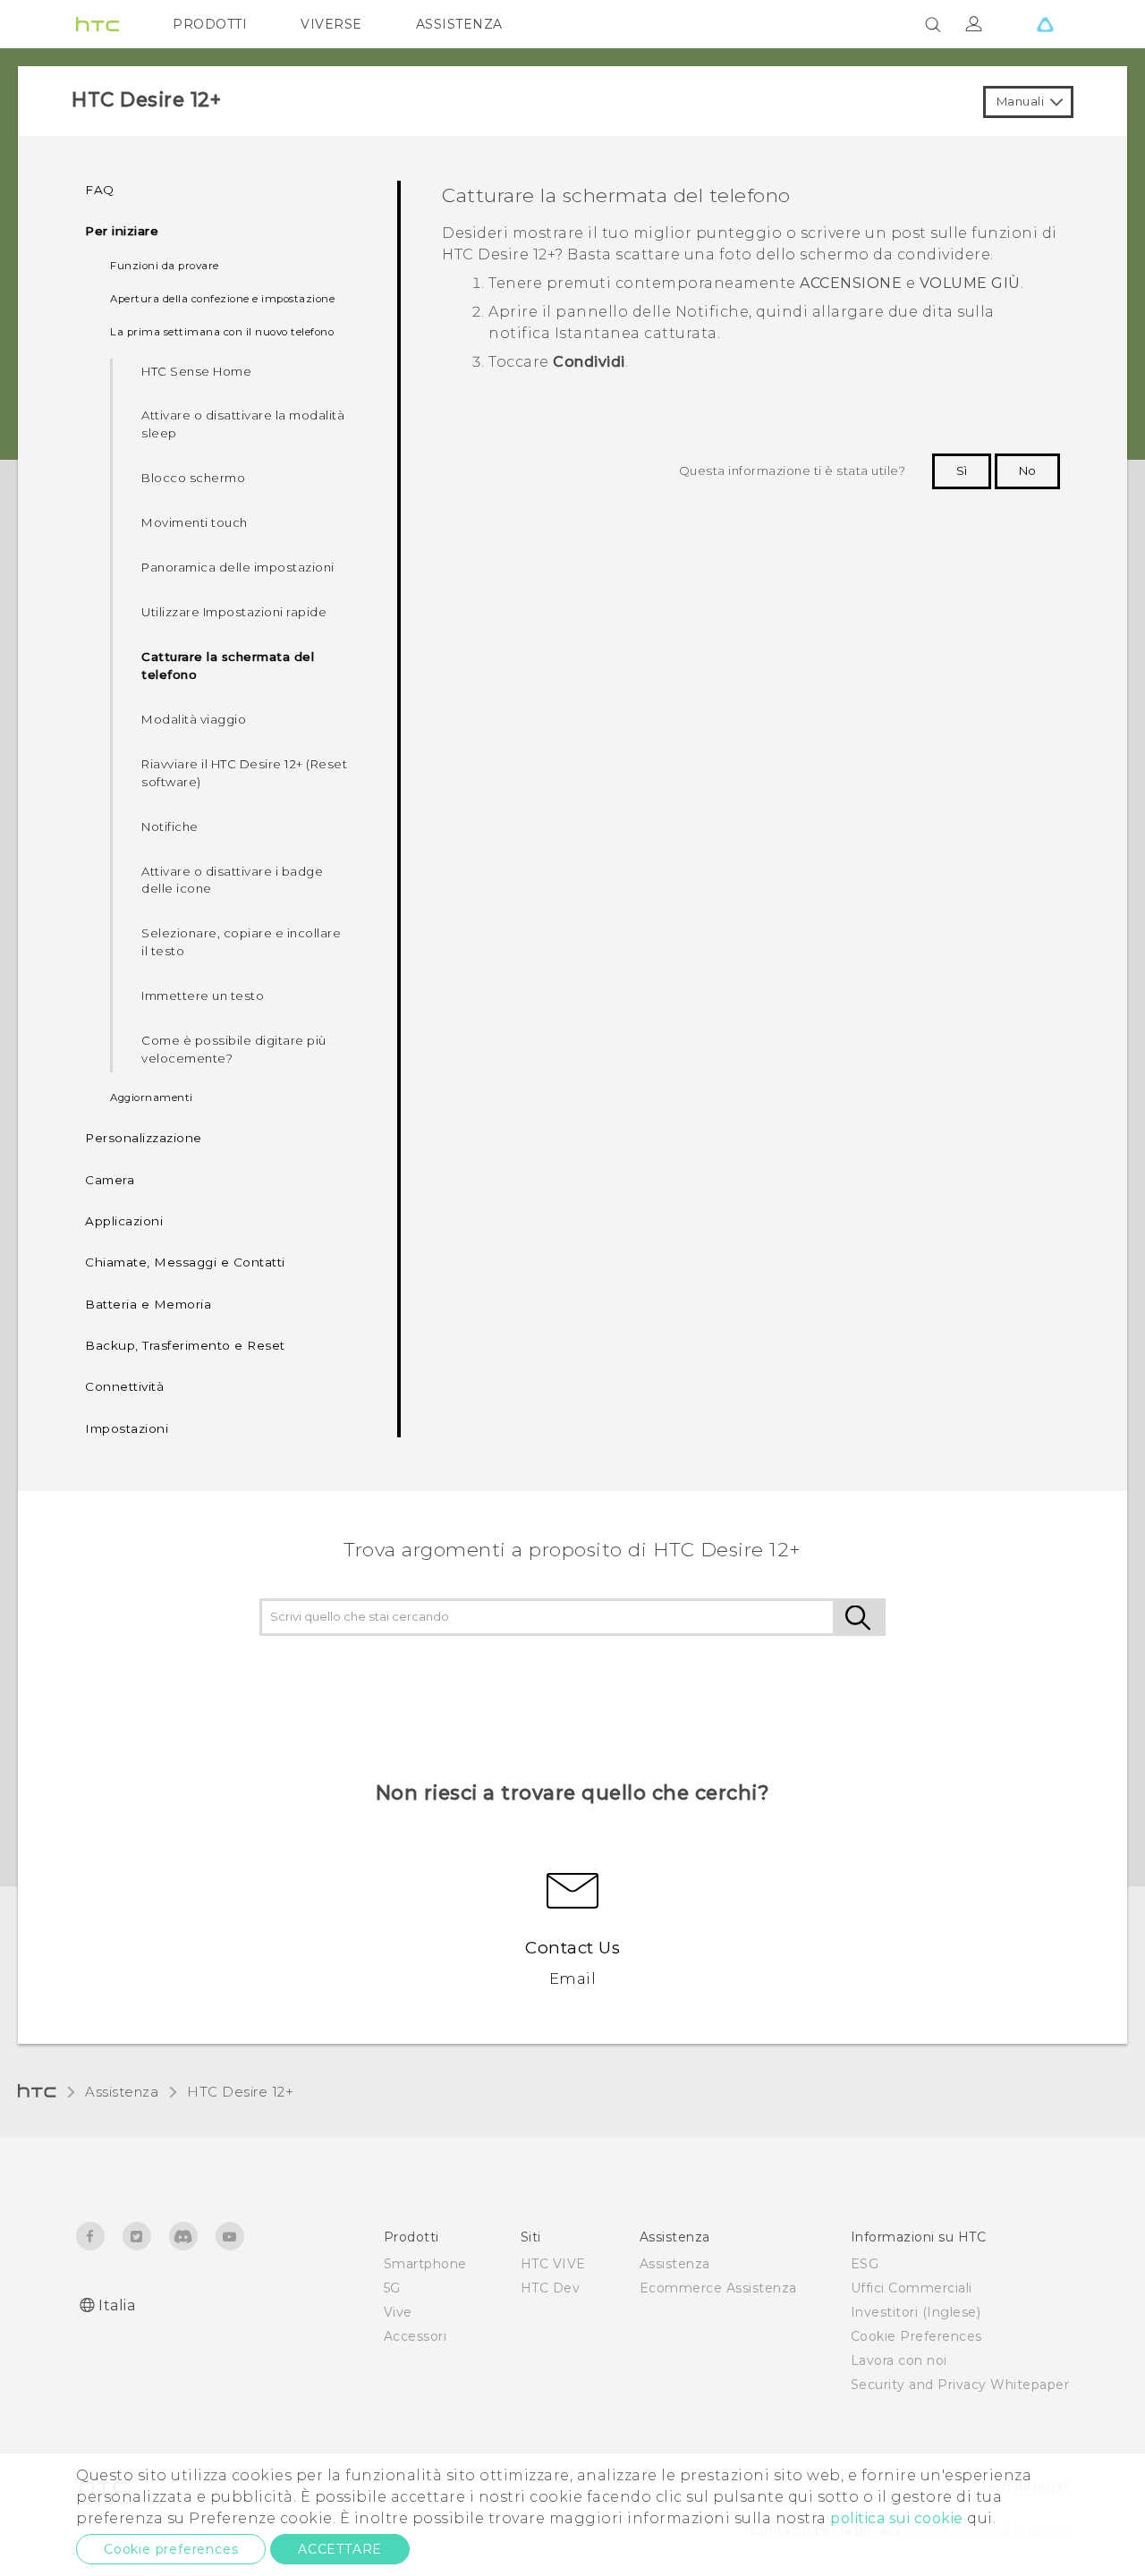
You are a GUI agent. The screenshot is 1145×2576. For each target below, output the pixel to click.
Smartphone (425, 2264)
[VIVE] (1045, 24)
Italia (117, 2305)
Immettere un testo (203, 996)
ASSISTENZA (459, 24)
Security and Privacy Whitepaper (960, 2385)
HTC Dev (551, 2288)
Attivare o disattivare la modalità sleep (243, 424)
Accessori (416, 2336)
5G (392, 2288)
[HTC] (98, 24)
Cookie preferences (171, 2549)
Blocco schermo (193, 478)
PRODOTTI (210, 24)
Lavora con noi (899, 2360)
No (1027, 470)
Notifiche (170, 826)
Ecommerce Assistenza (718, 2288)
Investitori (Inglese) (916, 2312)
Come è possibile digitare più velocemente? (234, 1049)
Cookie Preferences (916, 2336)
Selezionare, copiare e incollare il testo (241, 942)
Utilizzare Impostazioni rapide (234, 612)
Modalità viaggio (194, 719)
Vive (398, 2312)
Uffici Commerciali (912, 2288)
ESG (865, 2264)
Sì (962, 470)
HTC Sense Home (196, 371)
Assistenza (122, 2092)
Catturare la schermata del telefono (228, 665)
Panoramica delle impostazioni (238, 567)
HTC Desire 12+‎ (240, 2092)
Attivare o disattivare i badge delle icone (232, 880)
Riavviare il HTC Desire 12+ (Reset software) (244, 773)
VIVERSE (331, 24)
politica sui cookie (897, 2518)
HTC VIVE (553, 2264)
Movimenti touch (195, 522)
